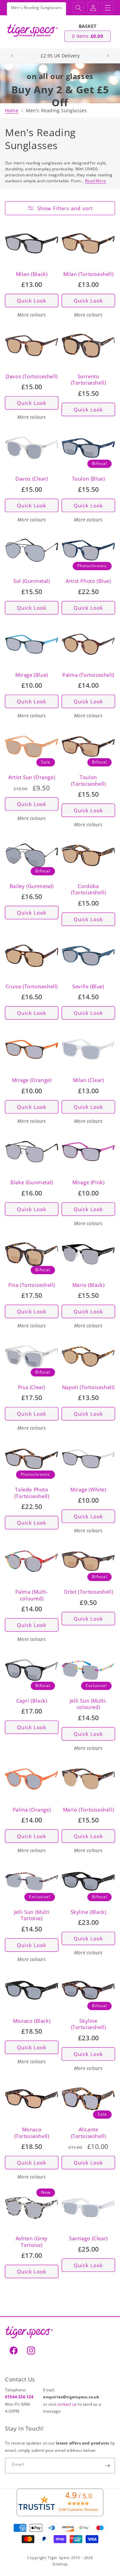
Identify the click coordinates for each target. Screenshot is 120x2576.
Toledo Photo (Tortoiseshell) (32, 1493)
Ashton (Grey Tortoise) (32, 2242)
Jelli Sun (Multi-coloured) (88, 1704)
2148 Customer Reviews (78, 2510)
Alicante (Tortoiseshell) (88, 2133)
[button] (78, 8)
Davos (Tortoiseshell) (32, 376)
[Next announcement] (108, 56)
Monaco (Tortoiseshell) (32, 2133)
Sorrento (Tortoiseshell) (88, 380)
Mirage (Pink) (88, 1182)
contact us (67, 2404)
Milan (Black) (32, 274)
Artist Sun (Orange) (32, 777)
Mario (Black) (88, 1285)
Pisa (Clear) (32, 1387)
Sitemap (60, 2564)
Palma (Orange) (32, 1810)
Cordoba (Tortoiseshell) (88, 889)
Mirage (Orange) (32, 1080)
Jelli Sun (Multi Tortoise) (32, 1915)
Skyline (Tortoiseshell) (88, 2024)
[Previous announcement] (12, 56)
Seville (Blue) (88, 986)
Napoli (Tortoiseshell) (88, 1387)
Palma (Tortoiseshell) (88, 675)
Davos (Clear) (32, 479)
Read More (95, 181)
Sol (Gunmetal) (31, 581)
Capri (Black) (32, 1701)
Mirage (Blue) (32, 675)
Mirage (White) (88, 1490)
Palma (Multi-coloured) (32, 1595)
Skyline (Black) (88, 1912)
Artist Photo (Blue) (88, 581)
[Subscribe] (107, 2466)
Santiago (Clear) (88, 2238)
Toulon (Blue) (88, 479)
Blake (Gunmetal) (32, 1182)
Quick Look (32, 301)
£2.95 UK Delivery (60, 56)
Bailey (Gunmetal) (32, 886)
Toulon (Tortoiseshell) (88, 781)
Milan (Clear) (88, 1080)
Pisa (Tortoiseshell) (32, 1285)
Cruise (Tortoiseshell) (32, 986)
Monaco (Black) (32, 2021)
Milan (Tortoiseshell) (88, 274)
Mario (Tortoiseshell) (88, 1810)
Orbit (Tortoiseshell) (88, 1592)
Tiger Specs (59, 2558)
